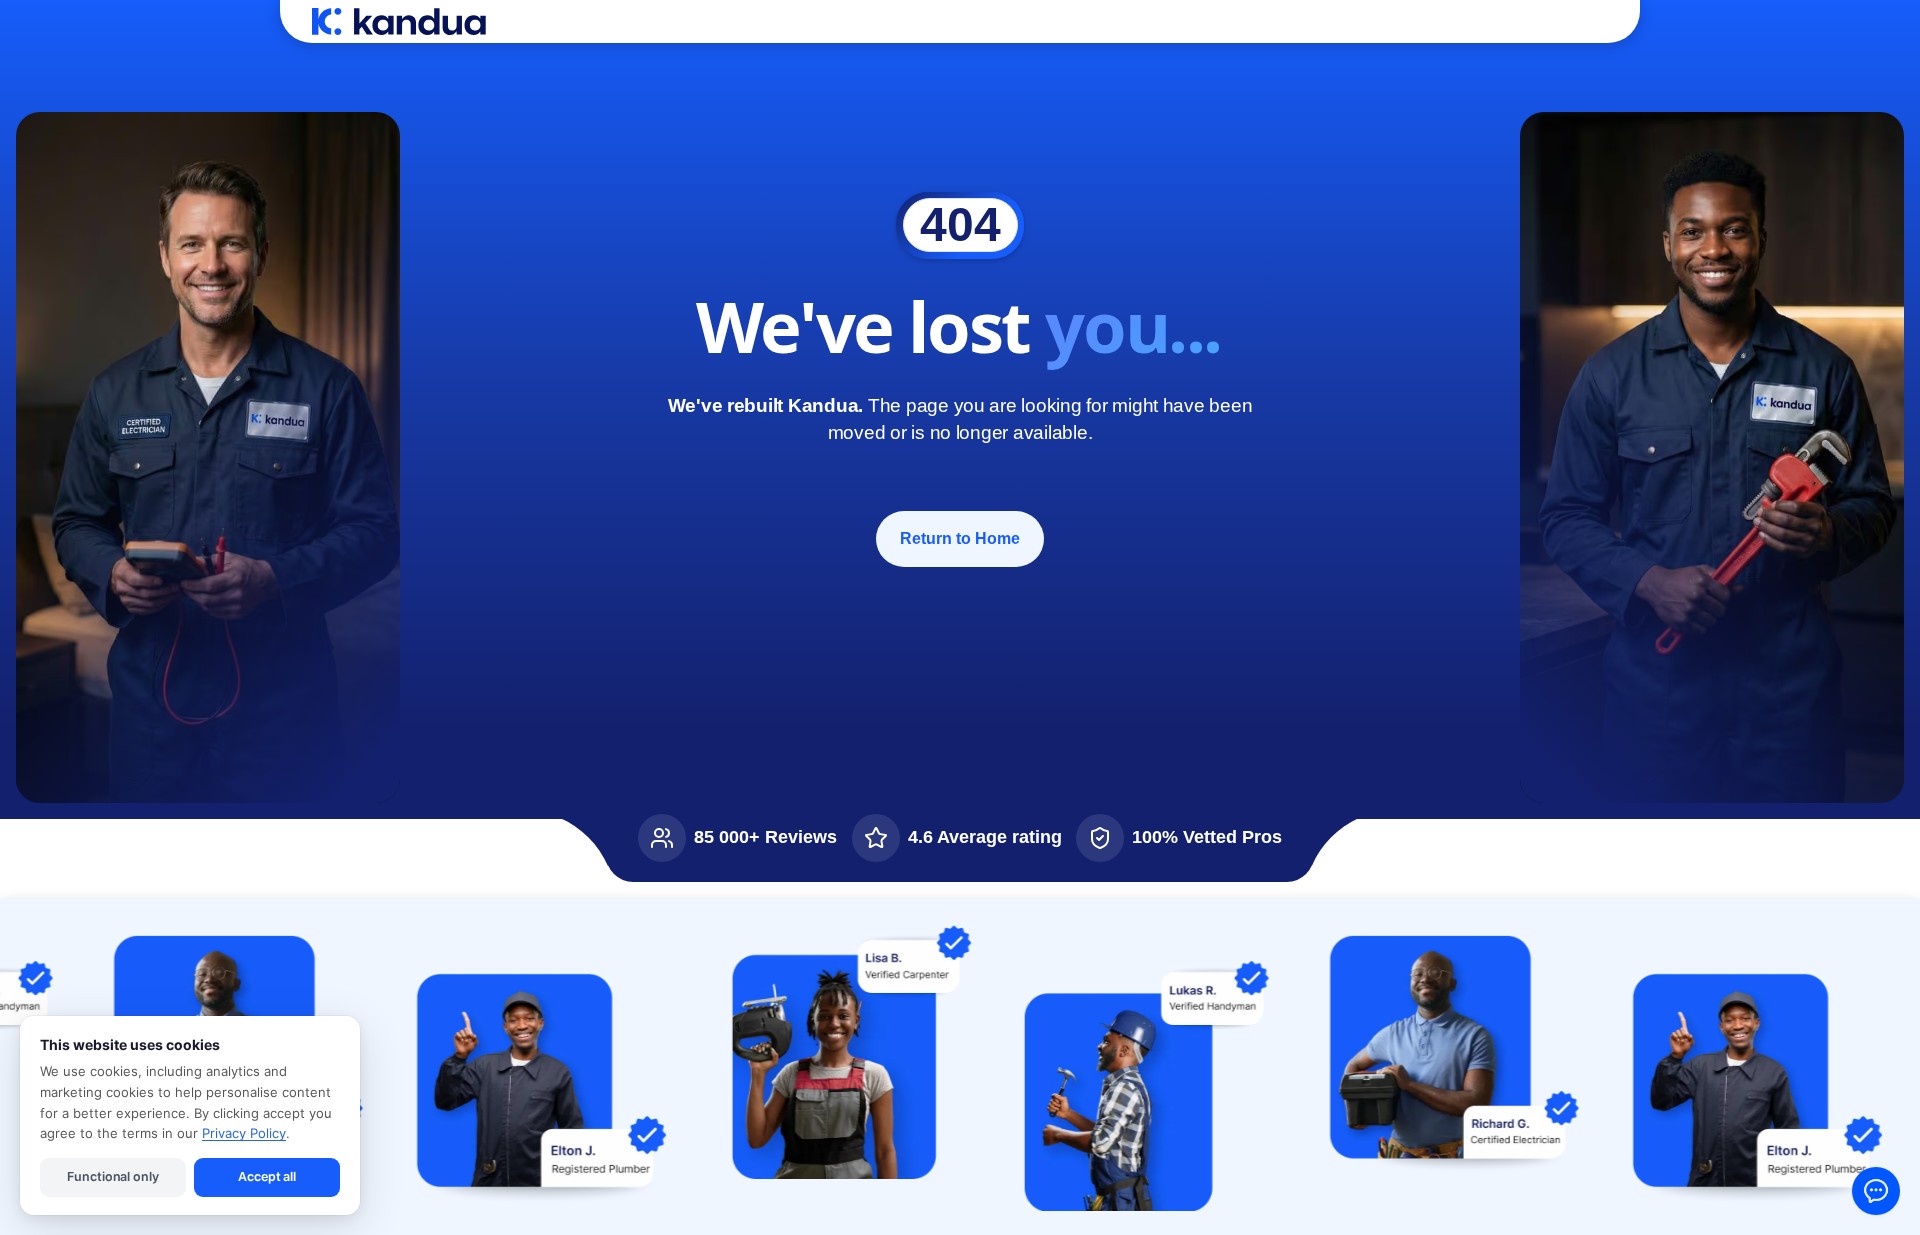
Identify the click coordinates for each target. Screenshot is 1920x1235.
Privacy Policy (244, 1133)
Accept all (267, 1176)
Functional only (112, 1176)
